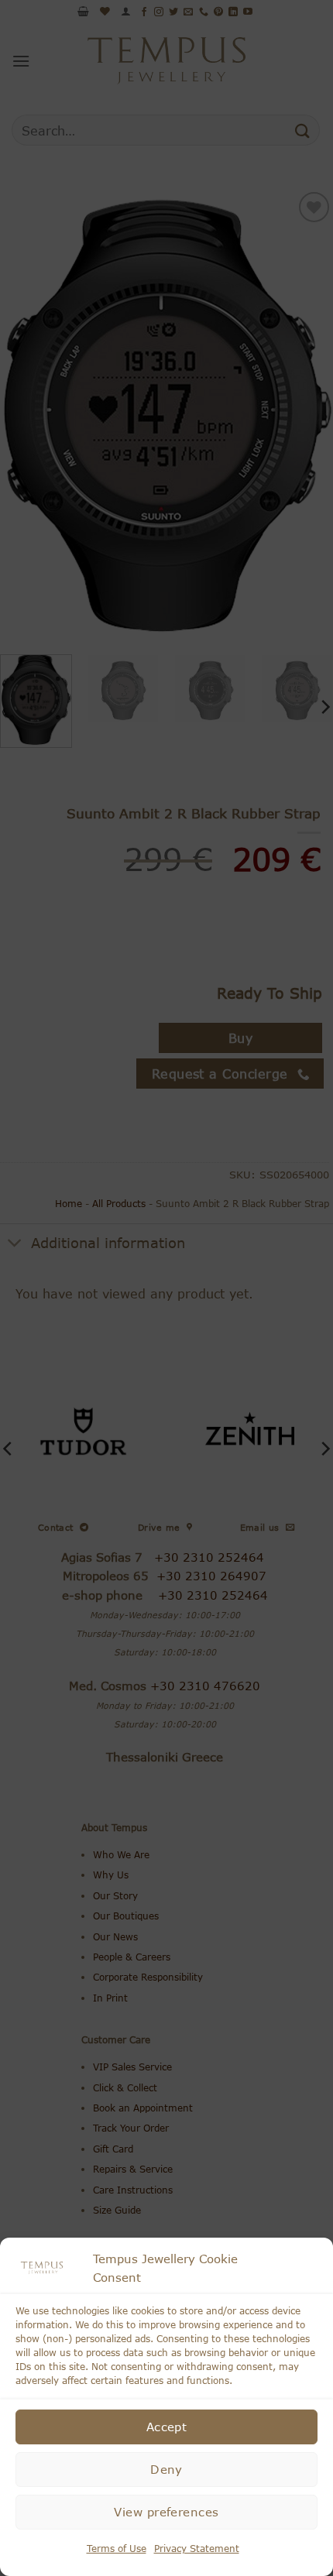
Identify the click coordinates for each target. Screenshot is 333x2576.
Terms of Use (117, 2549)
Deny (166, 2469)
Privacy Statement (197, 2549)
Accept (167, 2427)
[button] (310, 2268)
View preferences (166, 2512)
